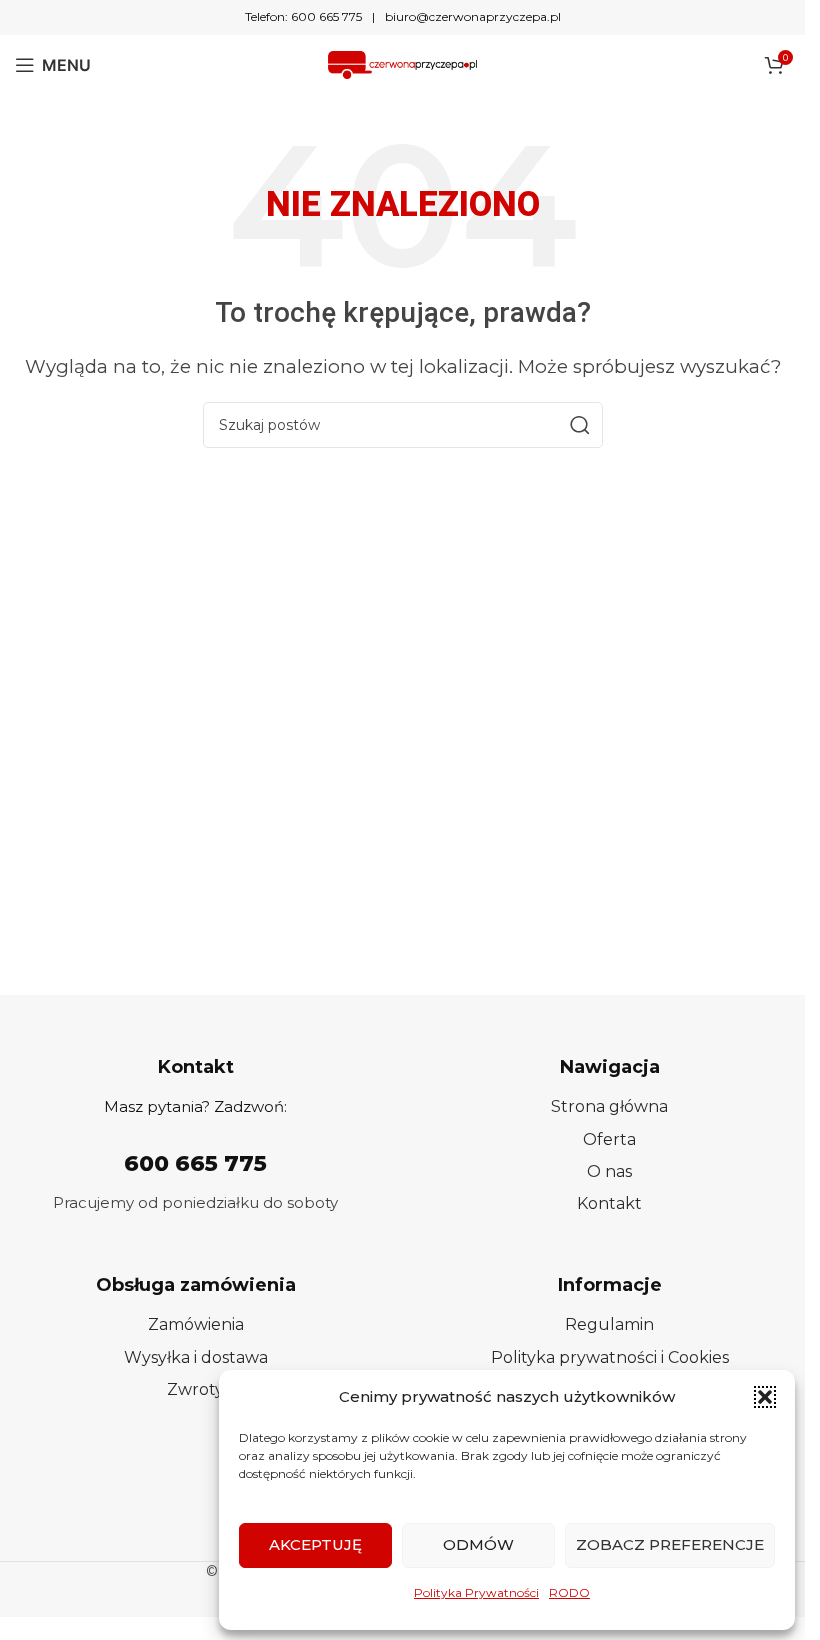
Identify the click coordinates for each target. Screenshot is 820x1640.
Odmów (478, 1544)
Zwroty (195, 1389)
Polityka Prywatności (476, 1592)
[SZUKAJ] (580, 425)
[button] (765, 1397)
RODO (569, 1592)
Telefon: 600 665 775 (303, 17)
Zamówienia (196, 1324)
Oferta (609, 1139)
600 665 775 (195, 1163)
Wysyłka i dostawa (196, 1357)
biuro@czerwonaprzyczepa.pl (473, 17)
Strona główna (609, 1106)
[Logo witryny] (403, 63)
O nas (609, 1171)
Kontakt (609, 1203)
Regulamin (609, 1324)
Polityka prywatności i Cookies (610, 1357)
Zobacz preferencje (670, 1544)
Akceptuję (315, 1544)
